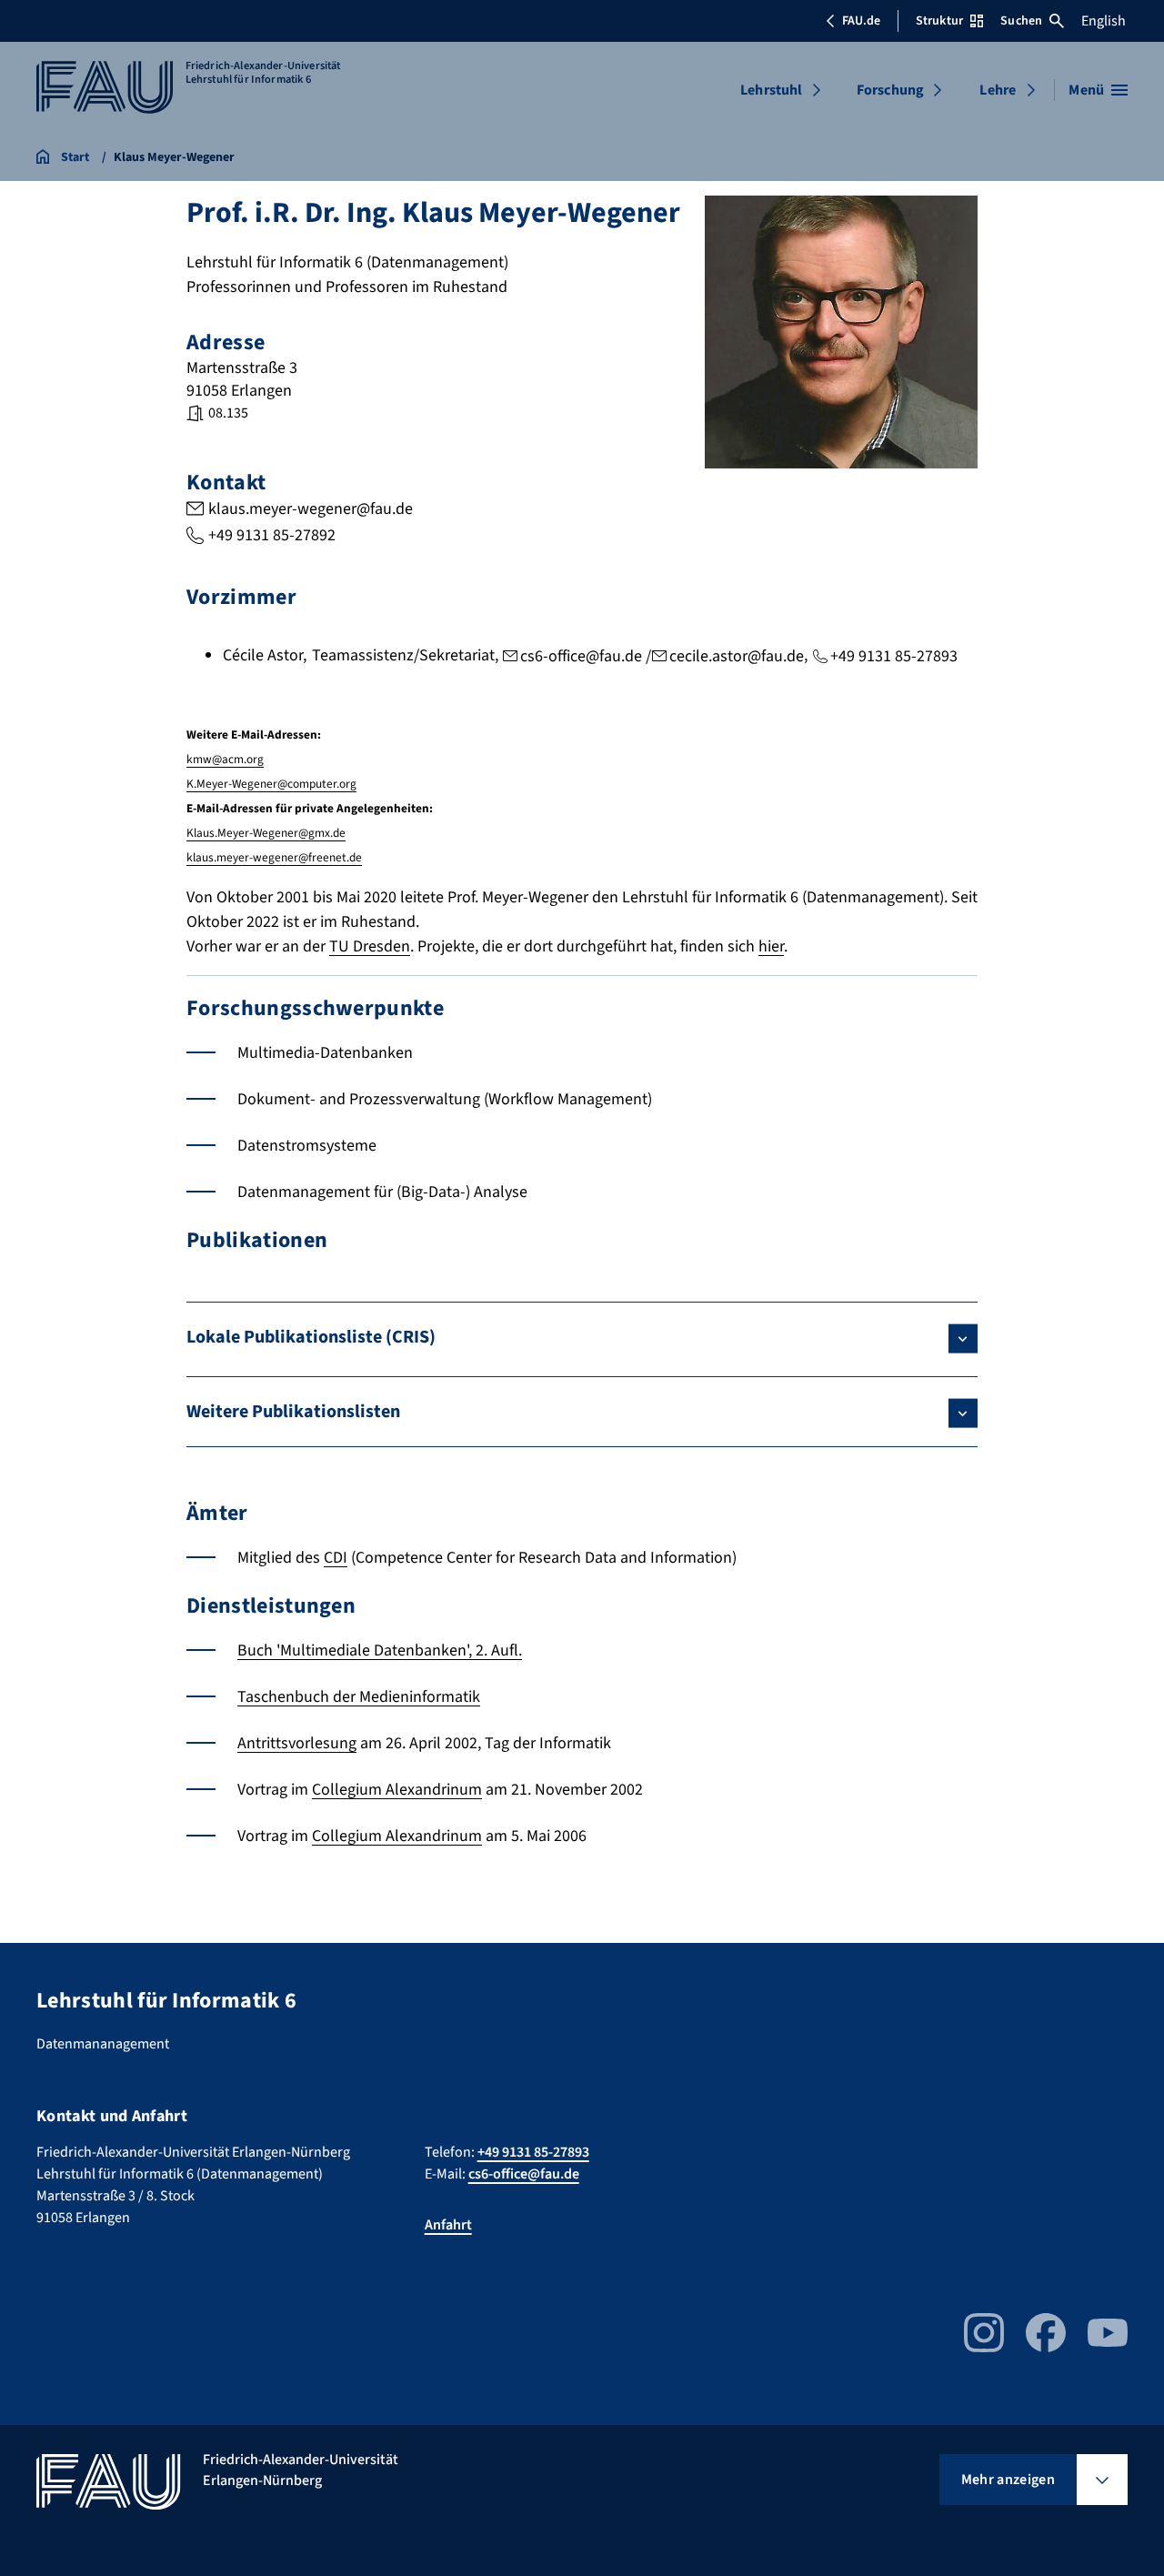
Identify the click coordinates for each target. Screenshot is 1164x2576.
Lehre (998, 90)
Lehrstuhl (771, 90)
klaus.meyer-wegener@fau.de (311, 509)
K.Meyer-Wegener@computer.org (271, 784)
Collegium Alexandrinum (397, 1790)
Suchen (1021, 21)
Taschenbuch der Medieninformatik (359, 1697)
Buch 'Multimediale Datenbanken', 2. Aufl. (380, 1650)
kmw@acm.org (225, 759)
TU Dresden (370, 946)
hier (771, 946)
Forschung (890, 90)
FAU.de (861, 21)
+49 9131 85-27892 (272, 535)
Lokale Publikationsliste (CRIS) (311, 1337)
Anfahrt (448, 2225)
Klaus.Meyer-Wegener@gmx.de (266, 833)
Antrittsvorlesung (297, 1743)
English (1104, 21)
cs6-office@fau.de (581, 656)
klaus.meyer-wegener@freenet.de (274, 857)
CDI (336, 1558)
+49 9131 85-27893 (894, 656)
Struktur (939, 21)
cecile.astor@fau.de (737, 656)
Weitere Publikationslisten (293, 1412)
